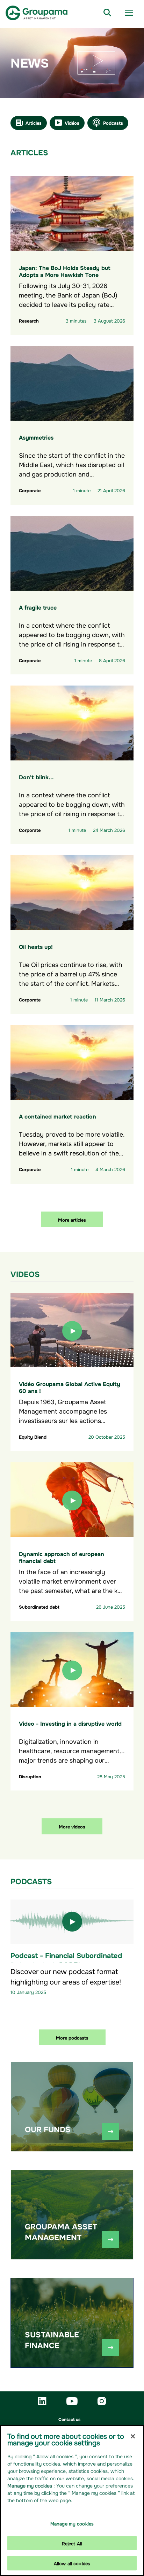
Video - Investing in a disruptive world (70, 1723)
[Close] (133, 2436)
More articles (72, 1219)
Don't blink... (36, 776)
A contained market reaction (57, 1116)
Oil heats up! (36, 946)
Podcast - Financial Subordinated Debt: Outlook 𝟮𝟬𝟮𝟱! (66, 1960)
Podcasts (113, 122)
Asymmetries (36, 437)
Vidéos (72, 122)
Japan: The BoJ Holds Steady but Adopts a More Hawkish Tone (65, 271)
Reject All (72, 2543)
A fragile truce (38, 607)
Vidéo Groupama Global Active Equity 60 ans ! (70, 1387)
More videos (72, 1826)
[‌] (110, 2132)
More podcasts (72, 2037)
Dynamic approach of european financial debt (62, 1557)
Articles (34, 122)
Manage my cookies (72, 2523)
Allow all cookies (72, 2563)
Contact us (69, 2419)
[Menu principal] (129, 13)
